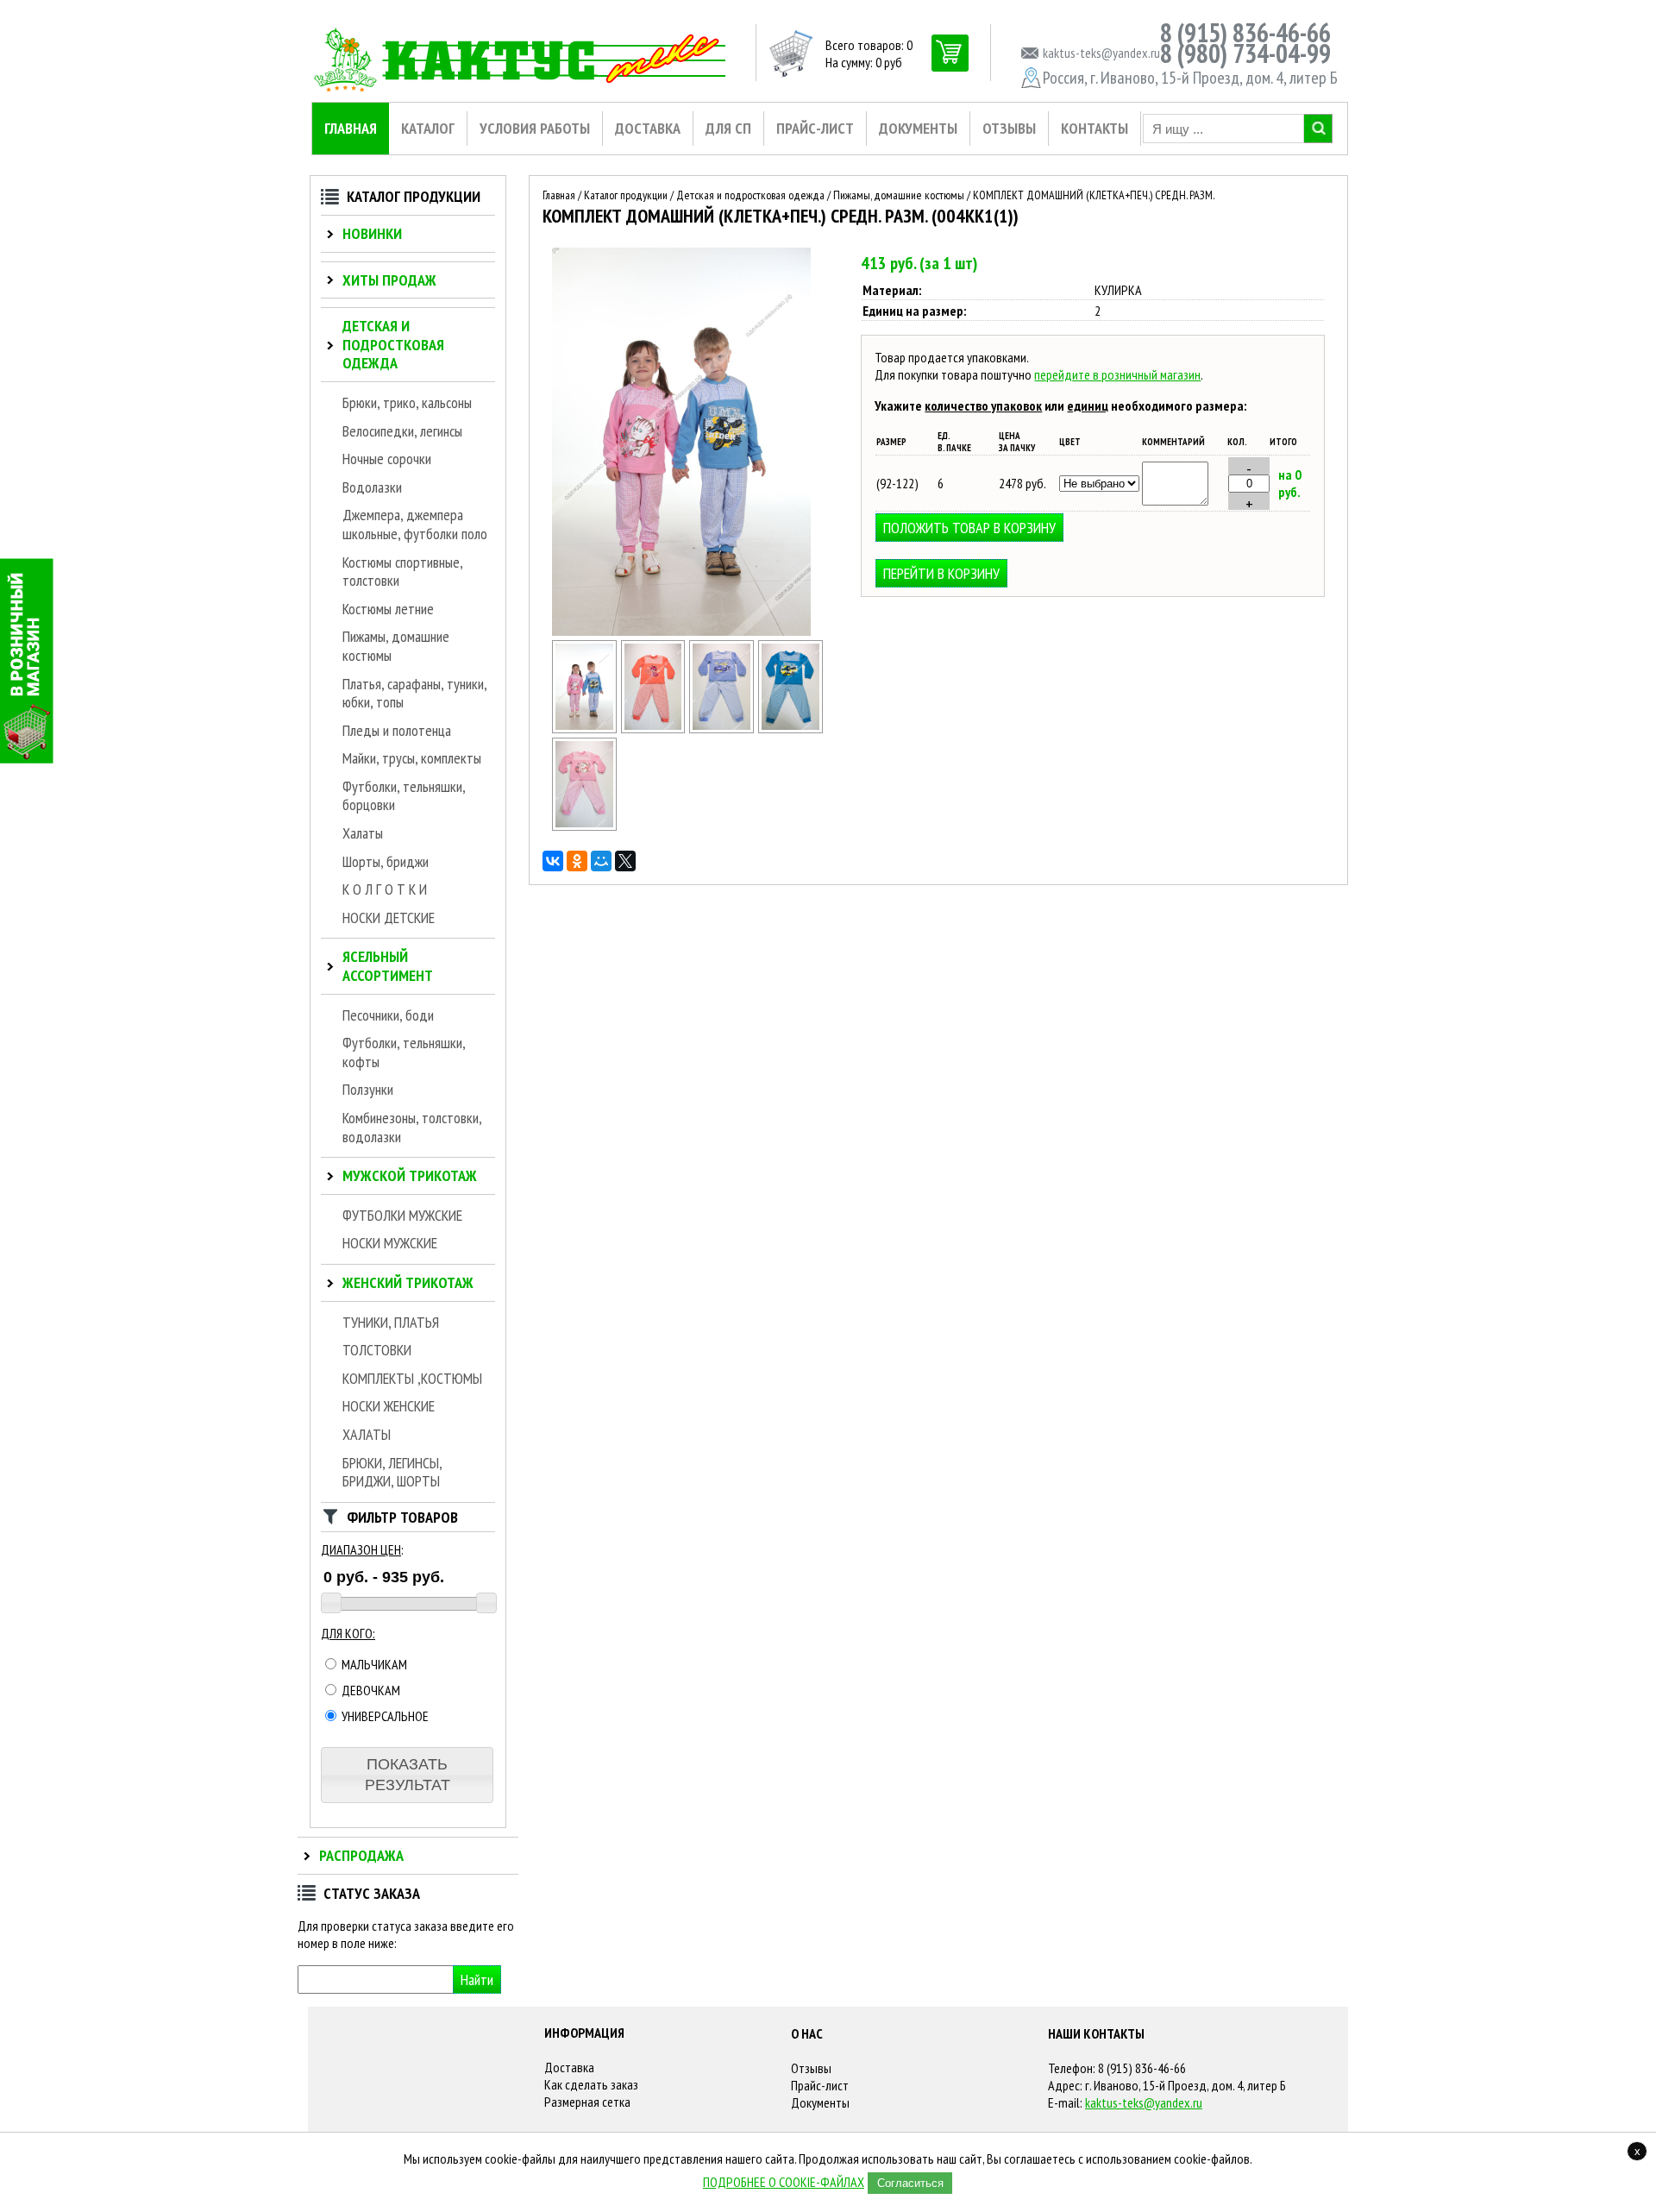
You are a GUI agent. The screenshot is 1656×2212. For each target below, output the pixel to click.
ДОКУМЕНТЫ (918, 128)
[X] (625, 861)
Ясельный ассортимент (388, 966)
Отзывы (811, 2068)
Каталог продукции (626, 195)
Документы (820, 2102)
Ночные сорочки (387, 459)
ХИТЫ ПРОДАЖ (389, 280)
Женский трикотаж (408, 1282)
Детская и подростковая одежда (393, 344)
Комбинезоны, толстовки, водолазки (412, 1127)
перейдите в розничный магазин (1117, 374)
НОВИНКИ (372, 233)
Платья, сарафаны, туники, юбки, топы (414, 693)
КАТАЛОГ (428, 128)
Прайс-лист (820, 2085)
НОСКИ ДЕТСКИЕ (389, 917)
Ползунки (368, 1089)
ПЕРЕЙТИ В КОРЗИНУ (941, 573)
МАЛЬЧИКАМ (373, 1664)
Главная (559, 195)
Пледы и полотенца (397, 730)
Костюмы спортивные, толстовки (402, 572)
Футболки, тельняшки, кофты (404, 1052)
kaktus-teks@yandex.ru (1144, 2102)
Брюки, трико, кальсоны (407, 402)
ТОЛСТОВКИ (377, 1350)
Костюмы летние (388, 609)
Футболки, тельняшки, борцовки (404, 796)
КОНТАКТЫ (1095, 128)
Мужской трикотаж (410, 1175)
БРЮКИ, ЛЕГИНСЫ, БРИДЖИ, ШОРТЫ (392, 1472)
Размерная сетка (587, 2102)
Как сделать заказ (591, 2084)
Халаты (363, 833)
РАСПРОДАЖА (361, 1855)
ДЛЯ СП (728, 128)
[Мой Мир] (601, 861)
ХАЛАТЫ (367, 1434)
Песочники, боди (388, 1015)
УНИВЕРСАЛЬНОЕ (384, 1716)
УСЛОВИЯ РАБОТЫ (535, 128)
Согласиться (910, 2183)
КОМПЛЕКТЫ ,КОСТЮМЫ (412, 1378)
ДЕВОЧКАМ (370, 1690)
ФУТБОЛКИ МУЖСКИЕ (402, 1215)
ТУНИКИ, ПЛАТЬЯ (391, 1322)
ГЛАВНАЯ (351, 128)
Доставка (569, 2067)
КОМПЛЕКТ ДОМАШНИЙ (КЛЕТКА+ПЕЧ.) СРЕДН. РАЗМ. (1094, 195)
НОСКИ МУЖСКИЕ (390, 1243)
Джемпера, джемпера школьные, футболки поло (415, 524)
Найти (477, 1979)
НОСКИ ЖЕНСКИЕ (389, 1406)
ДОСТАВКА (648, 128)
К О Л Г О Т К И (385, 889)
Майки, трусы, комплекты (412, 758)
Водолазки (372, 487)
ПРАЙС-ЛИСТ (815, 128)
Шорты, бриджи (386, 861)
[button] (407, 1775)
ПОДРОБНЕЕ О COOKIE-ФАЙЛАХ (784, 2182)
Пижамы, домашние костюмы (396, 646)
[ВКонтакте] (553, 861)
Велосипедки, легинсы (402, 431)
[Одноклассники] (577, 861)
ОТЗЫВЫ (1009, 128)
